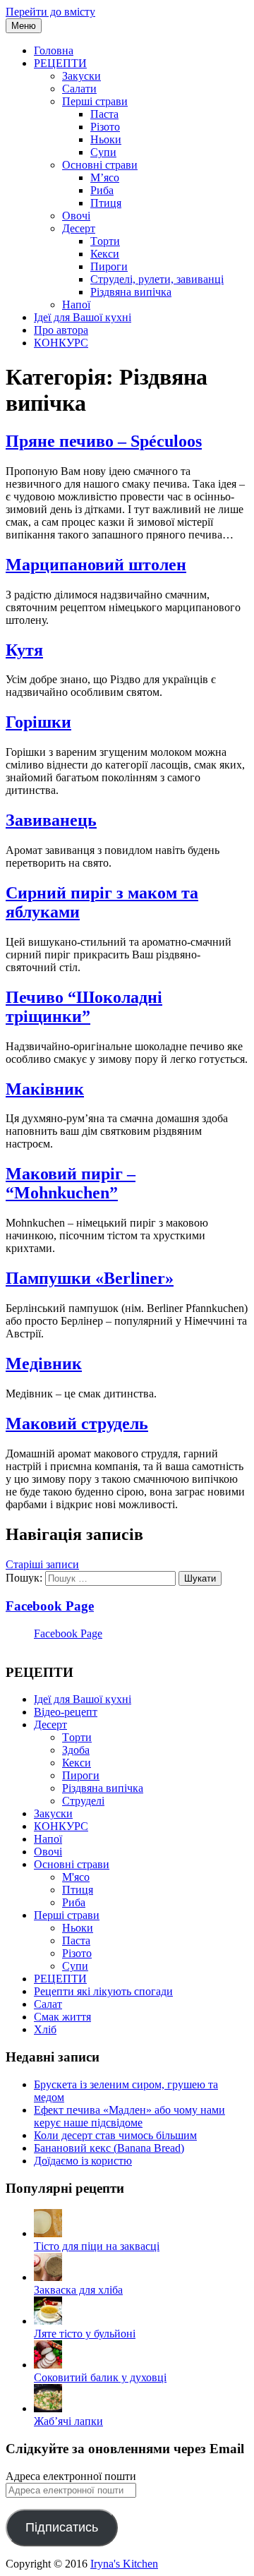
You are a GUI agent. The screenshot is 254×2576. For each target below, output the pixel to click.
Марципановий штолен (96, 565)
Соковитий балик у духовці (100, 2377)
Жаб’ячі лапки (68, 2421)
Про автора (61, 330)
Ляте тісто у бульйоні (85, 2334)
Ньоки (106, 139)
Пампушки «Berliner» (90, 1278)
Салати (79, 89)
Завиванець (51, 820)
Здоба (76, 1750)
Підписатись (62, 2527)
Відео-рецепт (66, 1712)
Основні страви (100, 165)
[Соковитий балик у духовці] (48, 2365)
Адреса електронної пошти (71, 2476)
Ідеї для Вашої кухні (83, 317)
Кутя (24, 650)
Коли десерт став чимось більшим (115, 2135)
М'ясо (76, 1877)
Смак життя (62, 2017)
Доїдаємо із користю (83, 2161)
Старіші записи (42, 1564)
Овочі (76, 216)
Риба (102, 190)
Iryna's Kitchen (124, 2564)
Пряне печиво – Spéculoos (104, 441)
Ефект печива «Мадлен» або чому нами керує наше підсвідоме (129, 2116)
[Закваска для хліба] (48, 2277)
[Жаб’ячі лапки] (48, 2408)
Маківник (45, 1089)
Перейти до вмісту (50, 12)
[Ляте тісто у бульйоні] (48, 2321)
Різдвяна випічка (131, 292)
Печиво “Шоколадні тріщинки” (84, 1007)
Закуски (81, 76)
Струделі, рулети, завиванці (157, 279)
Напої (76, 305)
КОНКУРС (61, 343)
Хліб (45, 2029)
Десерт (79, 228)
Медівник (44, 1364)
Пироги (109, 266)
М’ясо (105, 177)
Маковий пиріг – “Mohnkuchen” (71, 1183)
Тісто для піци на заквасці (97, 2246)
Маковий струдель (77, 1424)
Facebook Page (50, 1606)
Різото (105, 127)
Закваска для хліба (78, 2290)
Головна (54, 50)
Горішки (38, 722)
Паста (104, 114)
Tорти (105, 241)
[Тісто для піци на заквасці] (48, 2233)
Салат (48, 2004)
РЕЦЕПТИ (60, 63)
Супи (103, 152)
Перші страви (95, 101)
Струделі (83, 1801)
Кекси (105, 254)
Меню (24, 26)
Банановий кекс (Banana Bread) (109, 2148)
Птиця (106, 203)
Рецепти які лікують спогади (103, 1991)
